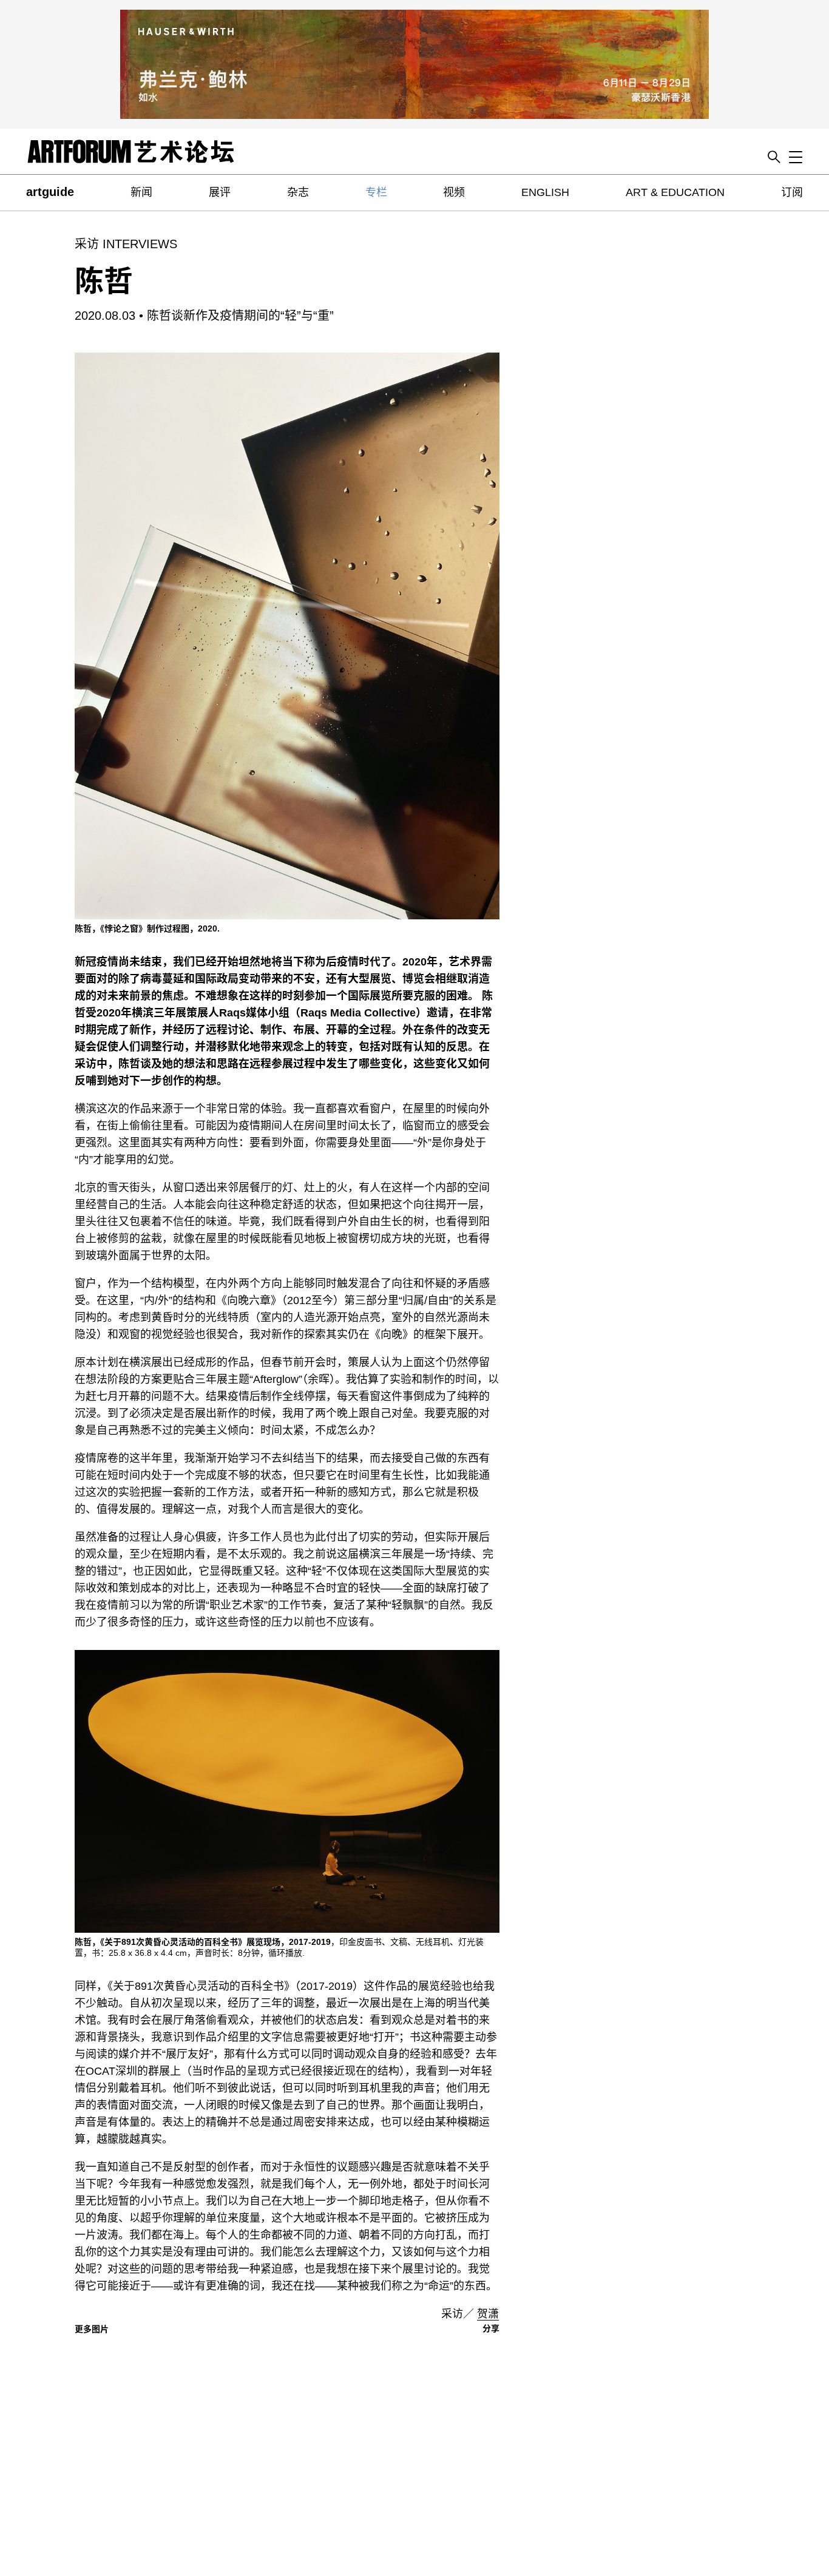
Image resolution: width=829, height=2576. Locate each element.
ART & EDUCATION (675, 192)
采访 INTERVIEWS (126, 244)
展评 (220, 192)
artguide (50, 192)
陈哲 (104, 281)
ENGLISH (545, 192)
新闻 (141, 192)
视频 (454, 192)
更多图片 (92, 2329)
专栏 (376, 192)
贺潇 (488, 2314)
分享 (491, 2328)
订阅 (792, 192)
